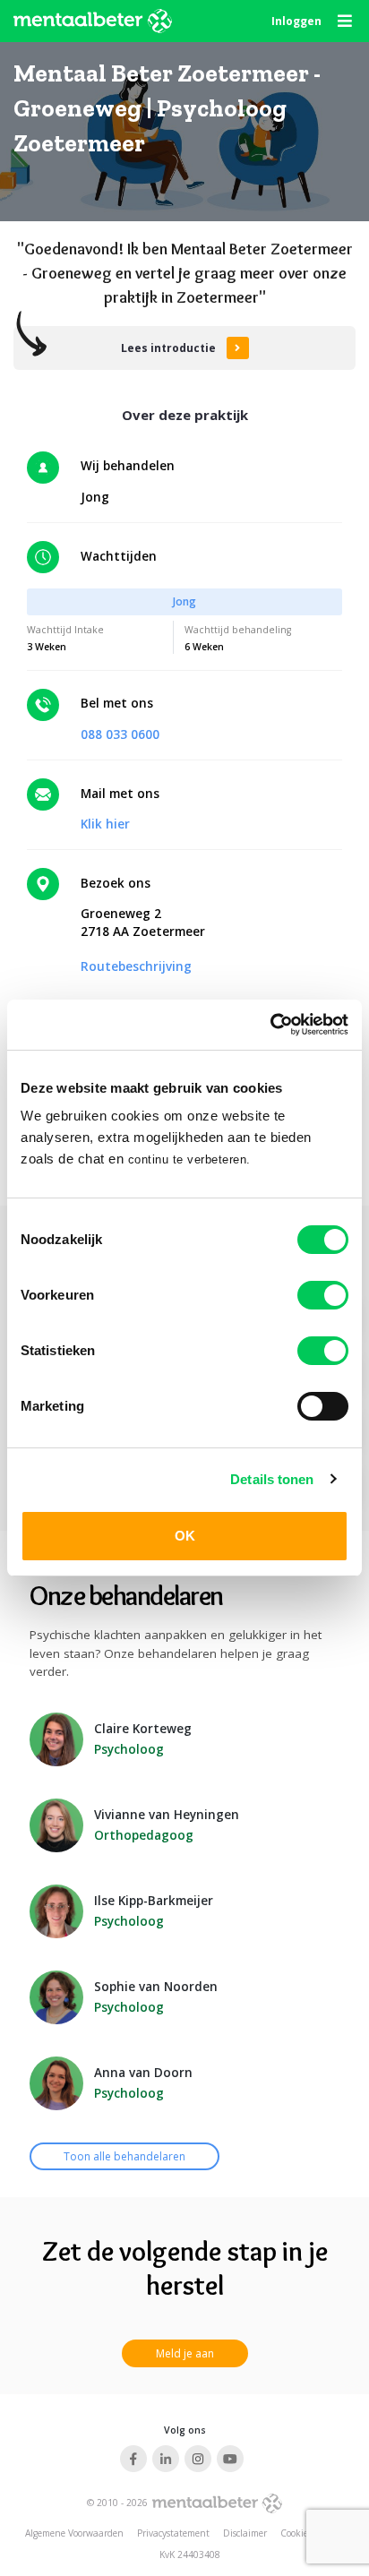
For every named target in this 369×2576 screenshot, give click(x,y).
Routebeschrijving (136, 966)
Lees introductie (168, 348)
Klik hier (105, 824)
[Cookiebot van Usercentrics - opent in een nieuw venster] (270, 1025)
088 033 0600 (120, 734)
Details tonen (272, 1479)
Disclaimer (245, 2533)
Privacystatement (173, 2533)
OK (185, 1536)
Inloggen (296, 21)
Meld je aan (185, 2353)
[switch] (323, 1295)
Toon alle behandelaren (124, 2156)
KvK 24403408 (190, 2555)
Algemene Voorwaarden (74, 2533)
